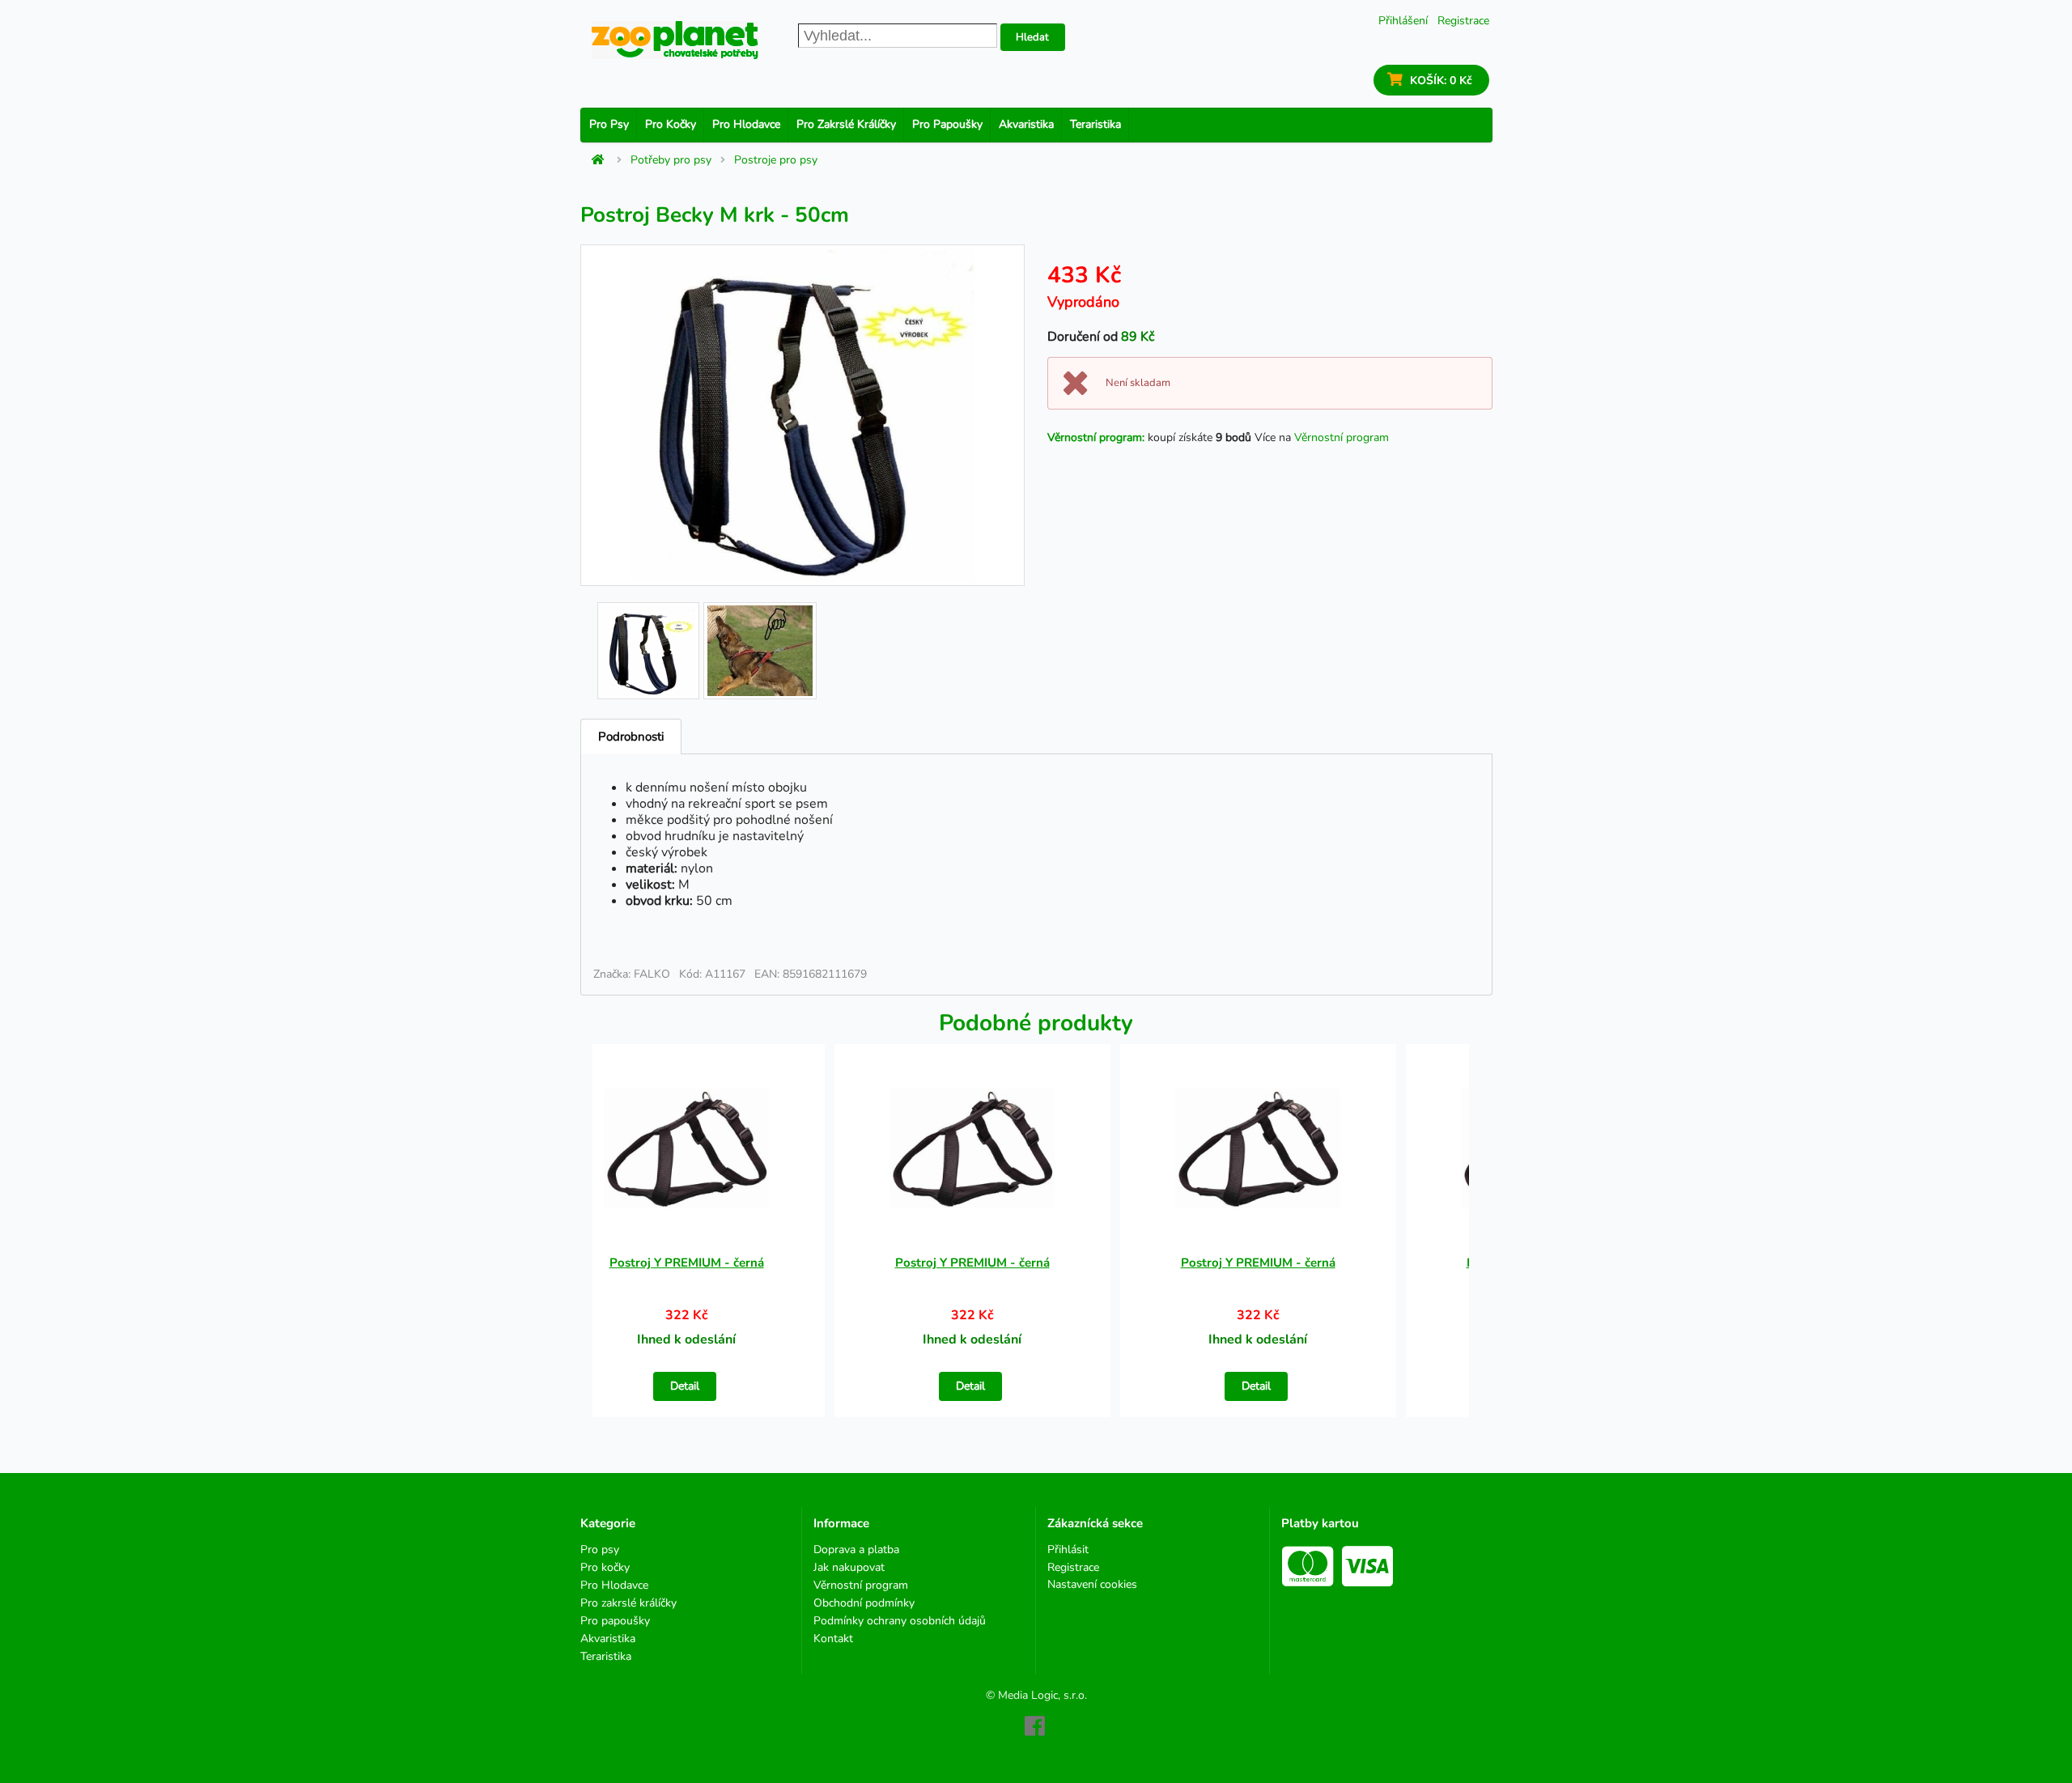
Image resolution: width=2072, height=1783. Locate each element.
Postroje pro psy (776, 160)
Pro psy (609, 124)
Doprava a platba (856, 1550)
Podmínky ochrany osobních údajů (900, 1621)
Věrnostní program (1342, 437)
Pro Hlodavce (746, 124)
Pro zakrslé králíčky (846, 124)
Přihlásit (1068, 1550)
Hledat (1032, 37)
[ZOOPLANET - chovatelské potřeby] (675, 40)
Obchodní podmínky (864, 1603)
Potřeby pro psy (671, 160)
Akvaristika (1026, 124)
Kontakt (833, 1638)
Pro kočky (671, 124)
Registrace (1463, 21)
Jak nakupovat (849, 1567)
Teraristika (1095, 124)
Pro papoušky (947, 124)
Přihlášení (1403, 21)
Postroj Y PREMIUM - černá (687, 1263)
